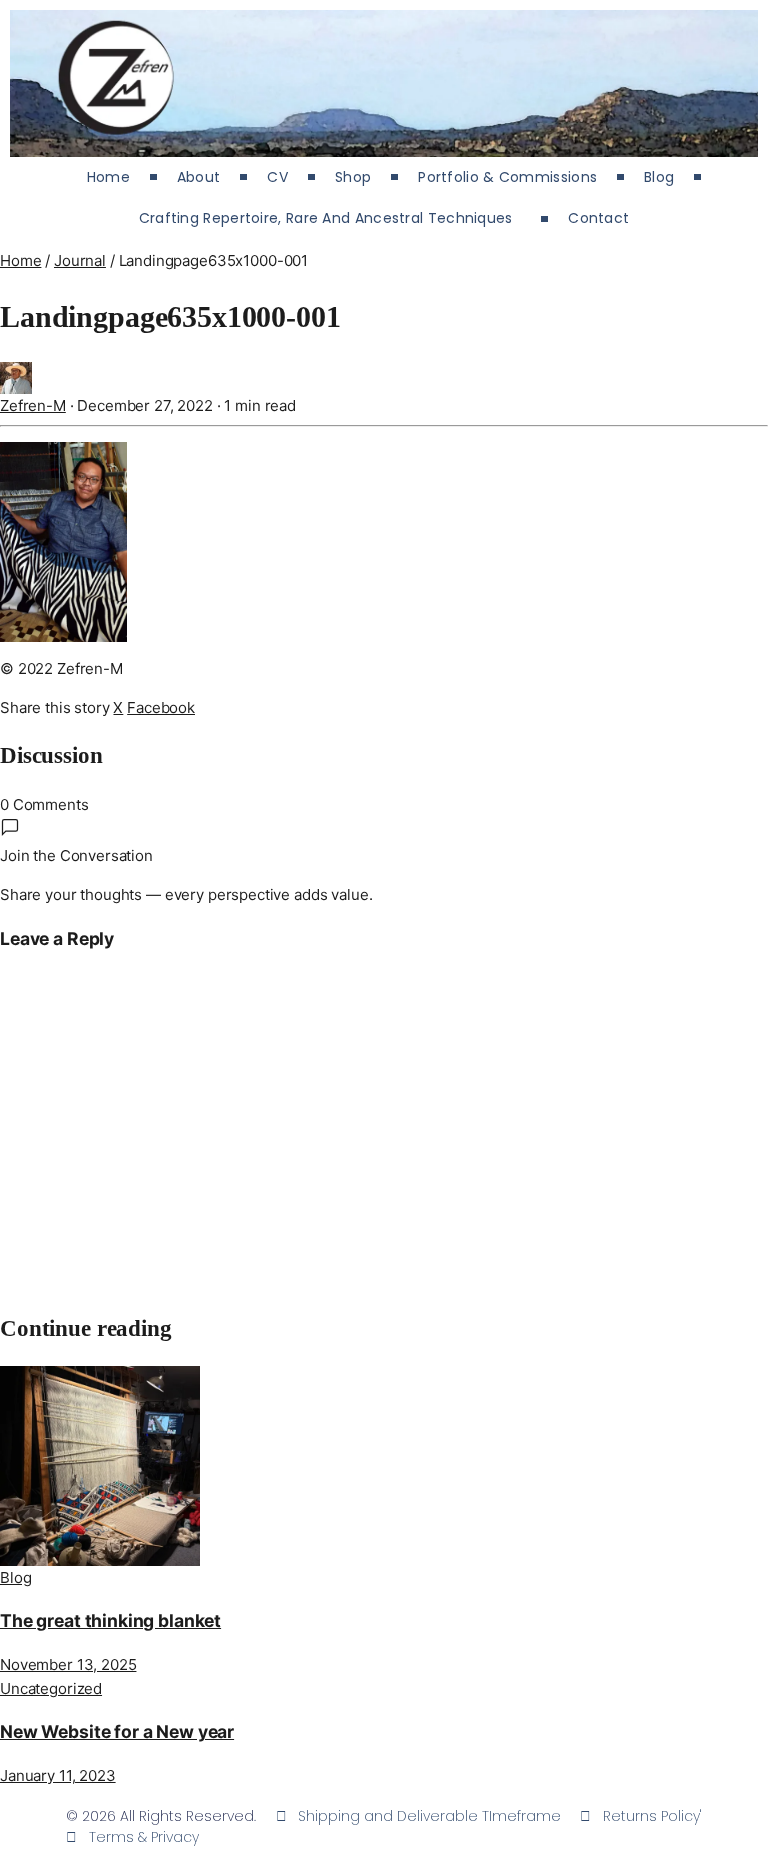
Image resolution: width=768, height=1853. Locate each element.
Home (108, 177)
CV (277, 177)
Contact (598, 218)
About (199, 177)
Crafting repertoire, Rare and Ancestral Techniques (330, 218)
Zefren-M (33, 405)
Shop (353, 177)
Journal (80, 260)
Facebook (161, 707)
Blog (659, 177)
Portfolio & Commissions (507, 177)
